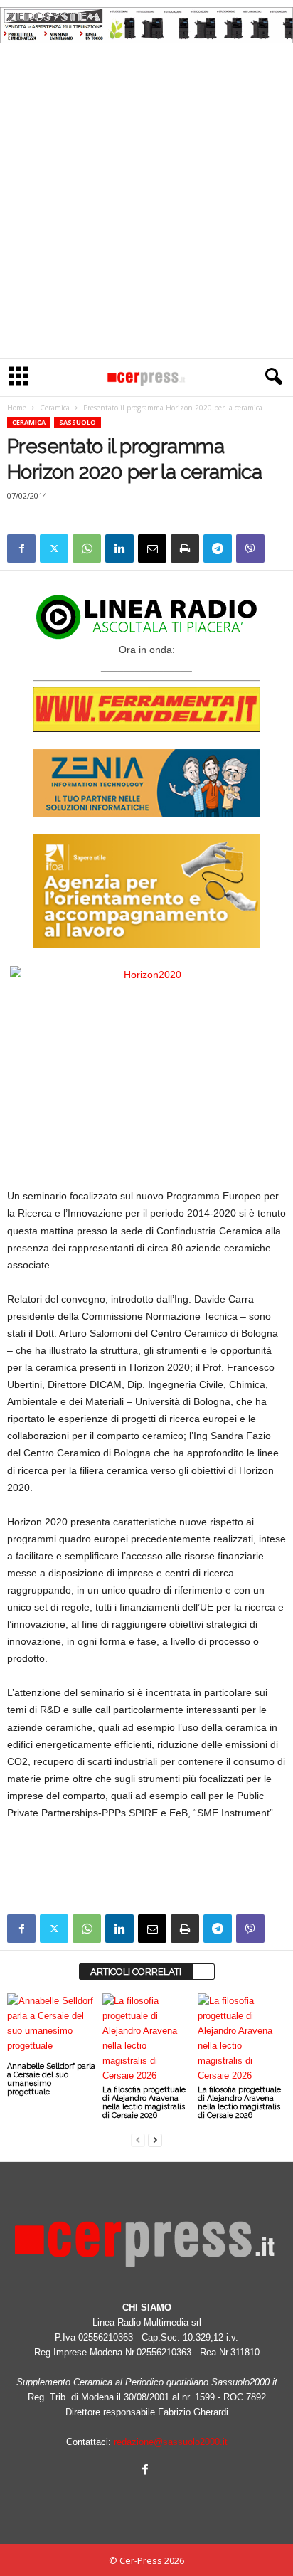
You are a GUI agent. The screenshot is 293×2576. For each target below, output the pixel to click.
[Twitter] (54, 548)
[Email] (152, 548)
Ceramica (55, 408)
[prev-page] (138, 2140)
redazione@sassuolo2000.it (171, 2442)
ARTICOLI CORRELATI (136, 1972)
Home (17, 408)
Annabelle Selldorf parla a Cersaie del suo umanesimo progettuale (51, 2079)
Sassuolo (78, 422)
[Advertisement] (146, 204)
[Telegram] (218, 548)
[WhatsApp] (87, 548)
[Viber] (250, 548)
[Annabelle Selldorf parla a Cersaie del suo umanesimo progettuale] (51, 2026)
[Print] (185, 548)
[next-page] (155, 2140)
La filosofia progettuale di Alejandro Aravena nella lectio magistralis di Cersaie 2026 (144, 2103)
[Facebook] (21, 548)
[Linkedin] (119, 548)
